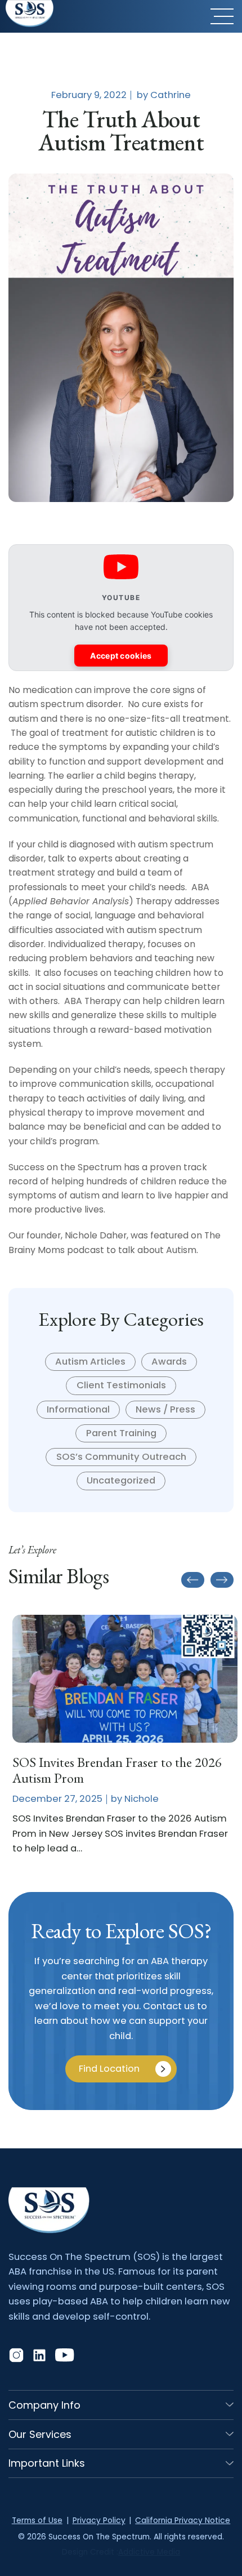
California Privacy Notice (183, 2521)
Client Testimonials (121, 1385)
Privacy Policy (99, 2521)
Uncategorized (121, 1480)
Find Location (109, 2069)
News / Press (165, 1409)
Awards (169, 1362)
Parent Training (121, 1433)
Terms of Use (37, 2521)
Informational (78, 1409)
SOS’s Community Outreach (121, 1457)
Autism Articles (90, 1362)
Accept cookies (121, 656)
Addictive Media (149, 2552)
